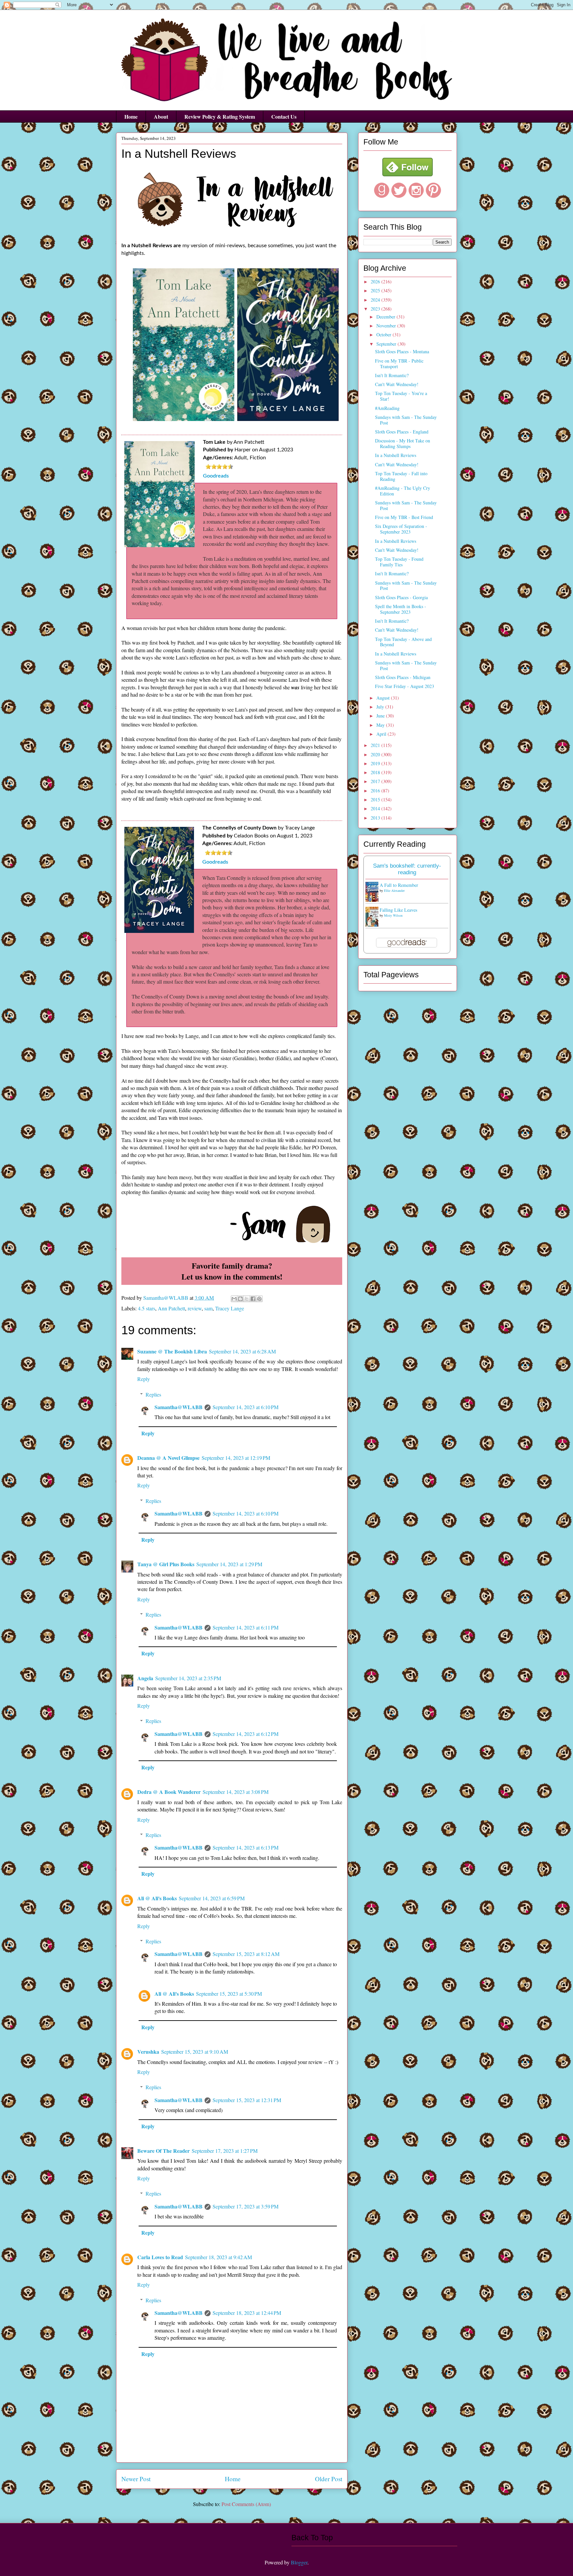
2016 (376, 791)
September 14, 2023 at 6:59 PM (212, 1898)
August (384, 698)
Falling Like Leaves (398, 910)
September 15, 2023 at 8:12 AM (246, 1954)
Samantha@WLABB (179, 1407)
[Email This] (234, 1299)
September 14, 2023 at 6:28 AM (242, 1351)
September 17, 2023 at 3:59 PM (246, 2206)
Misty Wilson (393, 915)
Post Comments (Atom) (246, 2504)
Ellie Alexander (394, 890)
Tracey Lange (230, 1308)
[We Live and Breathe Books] (408, 174)
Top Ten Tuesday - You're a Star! (401, 396)
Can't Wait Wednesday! (397, 384)
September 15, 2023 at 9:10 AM (195, 2052)
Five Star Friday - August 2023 (405, 686)
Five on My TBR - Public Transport (399, 364)
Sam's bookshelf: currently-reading (407, 869)
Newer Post (136, 2479)
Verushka (148, 2052)
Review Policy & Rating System (220, 116)
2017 (376, 781)
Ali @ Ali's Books (157, 1898)
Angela (145, 1678)
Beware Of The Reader (163, 2151)
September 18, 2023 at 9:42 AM (219, 2257)
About (161, 116)
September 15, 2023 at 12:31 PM (247, 2100)
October (384, 335)
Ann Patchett (171, 1308)
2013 (376, 818)
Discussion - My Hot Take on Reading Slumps (403, 443)
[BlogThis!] (240, 1299)
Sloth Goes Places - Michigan (403, 677)
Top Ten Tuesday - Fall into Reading (401, 476)
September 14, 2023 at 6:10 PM (246, 1407)
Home (131, 116)
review (195, 1308)
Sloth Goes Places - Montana (402, 351)
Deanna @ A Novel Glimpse (168, 1458)
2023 (376, 309)
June (381, 716)
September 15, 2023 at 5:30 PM (229, 1994)
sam (208, 1308)
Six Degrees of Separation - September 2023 (401, 529)
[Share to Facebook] (253, 1299)
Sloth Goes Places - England (402, 432)
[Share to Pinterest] (259, 1299)
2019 (376, 763)
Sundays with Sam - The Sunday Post (406, 420)
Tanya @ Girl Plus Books (166, 1564)
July (381, 707)
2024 (376, 300)
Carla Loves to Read (160, 2257)
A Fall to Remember (399, 885)
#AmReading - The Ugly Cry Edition (403, 491)
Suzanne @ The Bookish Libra (172, 1351)
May (381, 725)
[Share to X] (247, 1299)
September (387, 344)
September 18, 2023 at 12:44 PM (247, 2313)
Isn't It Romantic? (392, 375)
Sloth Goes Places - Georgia (401, 597)
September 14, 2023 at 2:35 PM (188, 1678)
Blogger (299, 2562)
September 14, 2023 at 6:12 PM (246, 1734)
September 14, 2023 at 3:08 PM (236, 1792)
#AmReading (387, 408)
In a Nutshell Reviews (396, 455)
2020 (376, 754)
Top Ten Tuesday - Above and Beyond (403, 642)
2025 (376, 290)
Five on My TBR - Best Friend (404, 517)
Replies (153, 1394)
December (386, 317)
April (382, 734)
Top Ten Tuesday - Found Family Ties (399, 562)
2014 (376, 808)
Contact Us (284, 116)
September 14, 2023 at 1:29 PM (229, 1564)
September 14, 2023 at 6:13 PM (246, 1847)
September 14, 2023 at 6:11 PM (246, 1627)
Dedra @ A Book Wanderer (169, 1792)
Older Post (329, 2479)
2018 (376, 772)
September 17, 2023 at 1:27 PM (225, 2151)
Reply (144, 1379)
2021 (376, 745)
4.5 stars (147, 1308)
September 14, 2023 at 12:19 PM (236, 1458)
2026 (376, 282)
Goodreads (216, 476)
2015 (376, 800)
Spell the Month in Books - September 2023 (401, 609)
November (387, 326)
